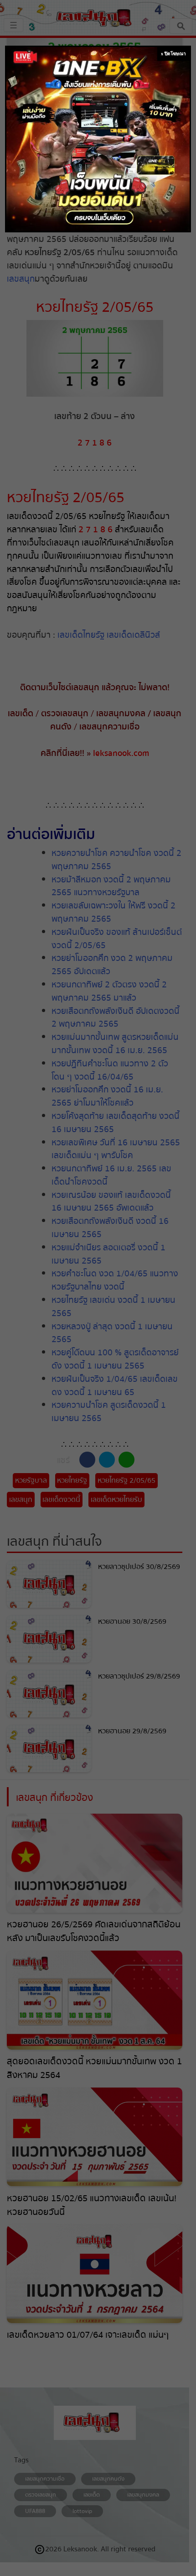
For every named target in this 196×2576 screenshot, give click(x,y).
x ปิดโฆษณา (173, 54)
